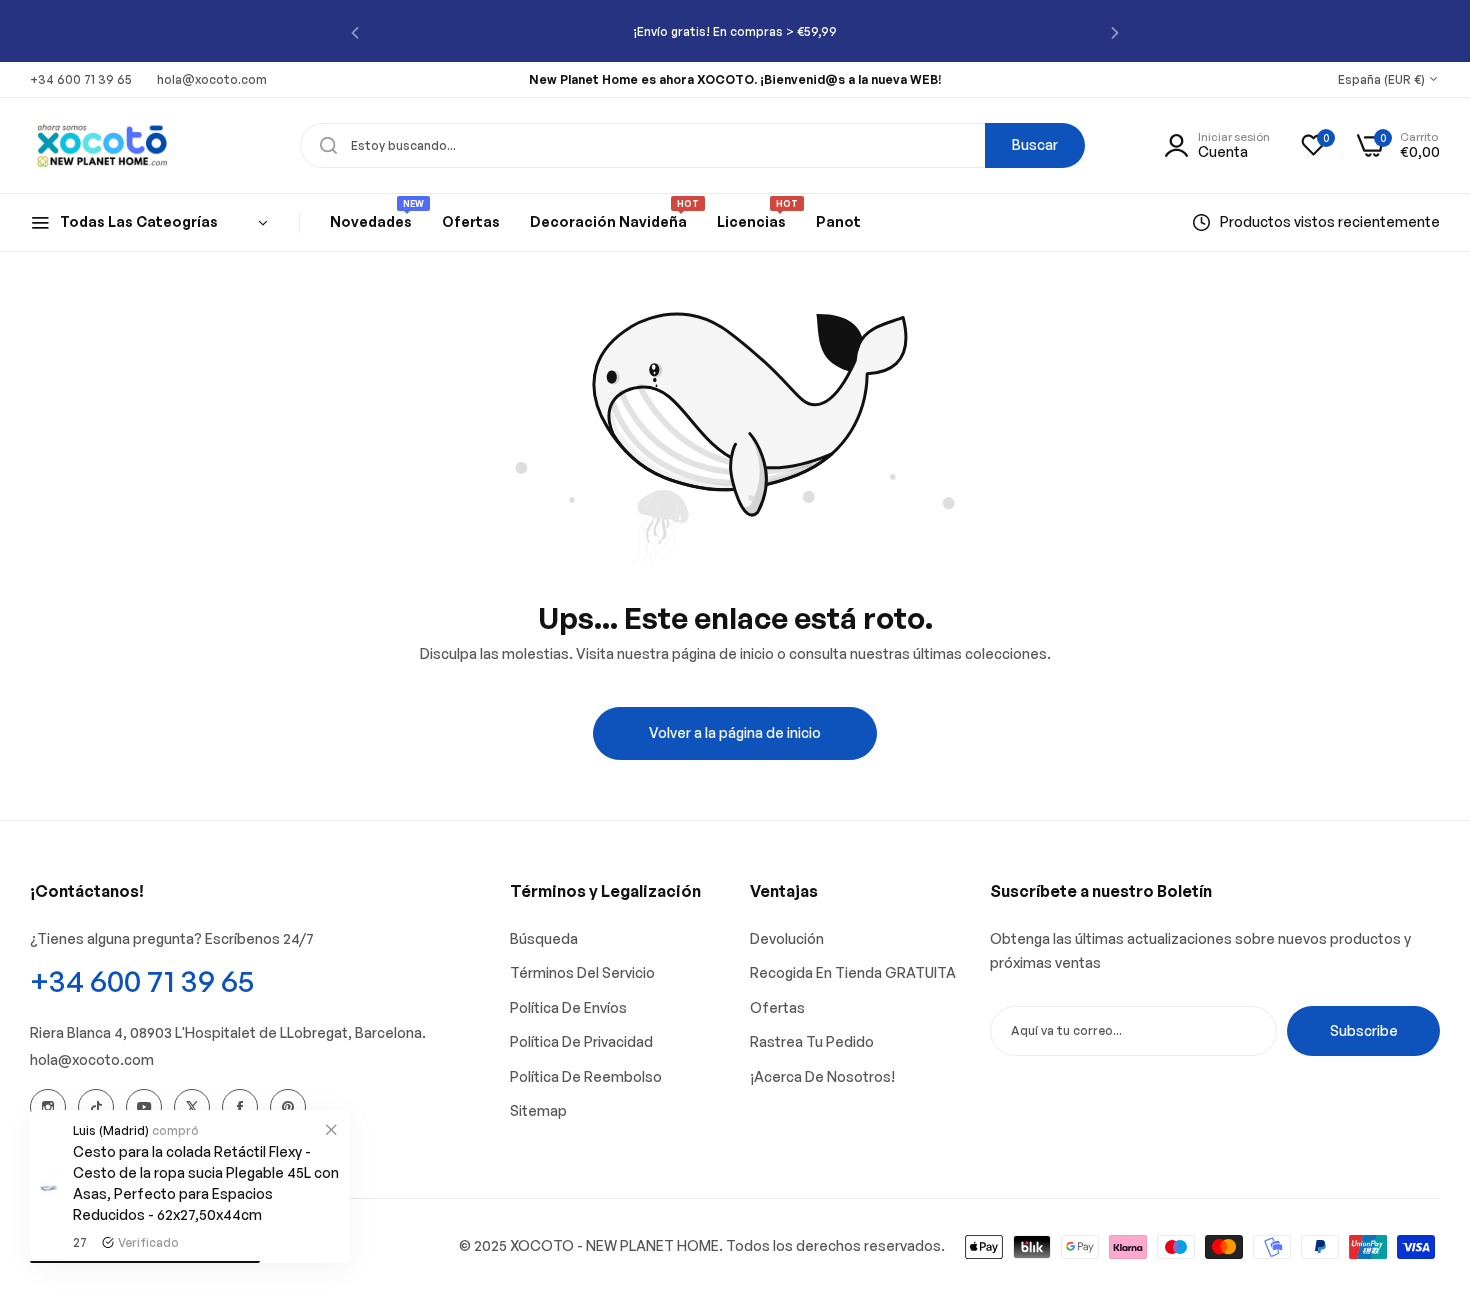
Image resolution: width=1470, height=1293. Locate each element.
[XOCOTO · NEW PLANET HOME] (102, 145)
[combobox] (692, 145)
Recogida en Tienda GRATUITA (853, 972)
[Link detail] (48, 1107)
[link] (331, 1129)
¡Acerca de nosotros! (822, 1076)
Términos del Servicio (582, 972)
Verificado (148, 1242)
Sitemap (538, 1110)
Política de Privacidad (581, 1041)
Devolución (787, 938)
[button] (355, 31)
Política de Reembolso (586, 1076)
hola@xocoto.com (92, 1059)
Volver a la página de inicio (735, 732)
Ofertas (777, 1007)
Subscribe (1364, 1030)
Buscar (1035, 144)
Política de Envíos (568, 1007)
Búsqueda (544, 938)
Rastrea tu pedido (812, 1041)
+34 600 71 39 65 (142, 980)
